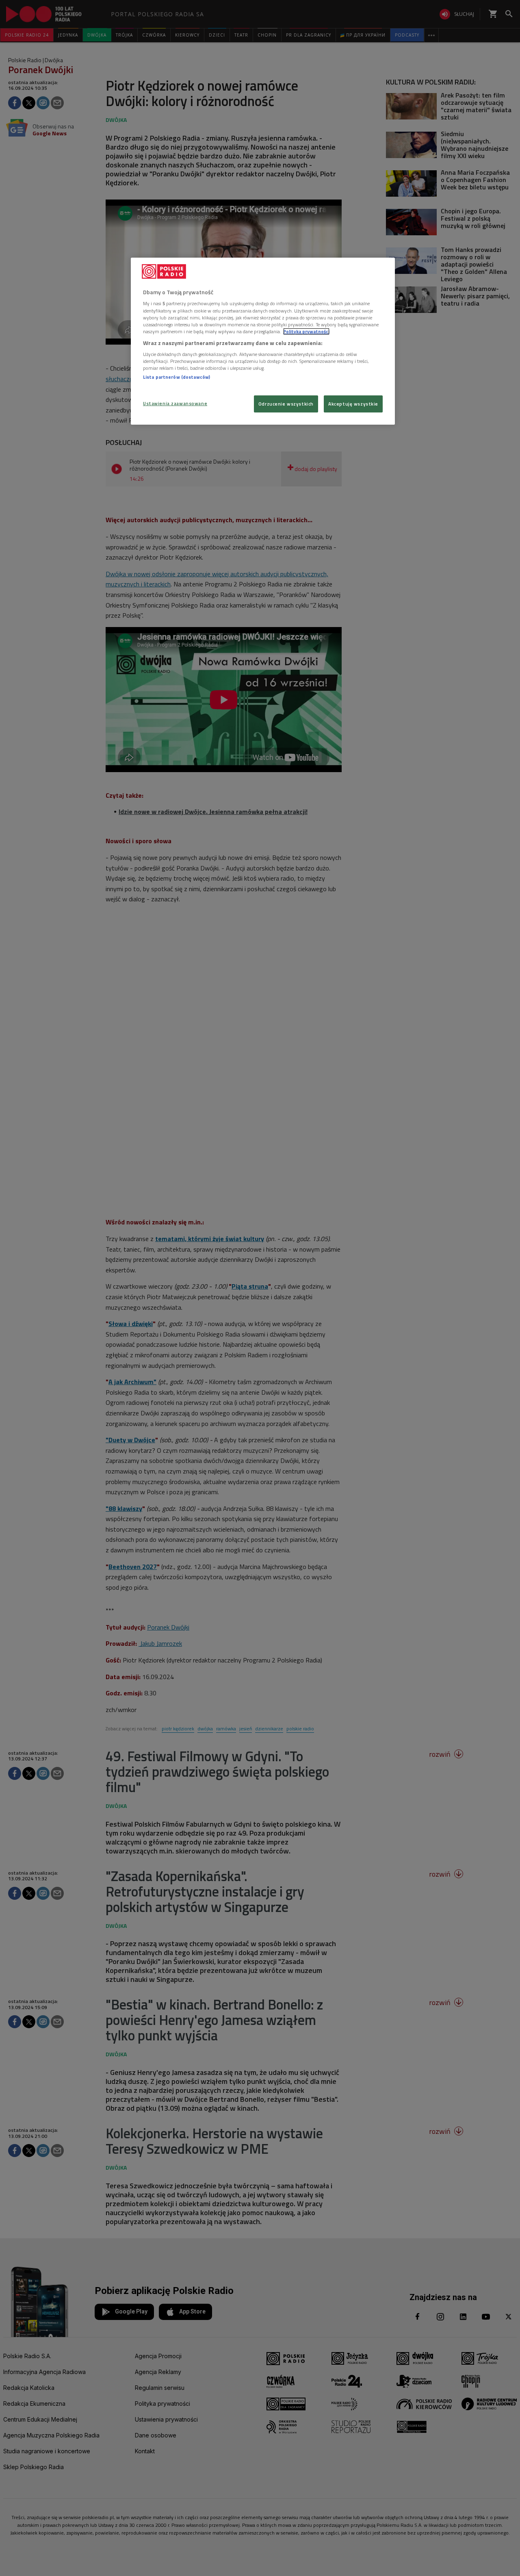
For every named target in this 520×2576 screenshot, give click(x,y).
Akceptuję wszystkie (353, 404)
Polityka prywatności (306, 331)
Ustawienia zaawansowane (175, 403)
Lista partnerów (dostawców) (177, 377)
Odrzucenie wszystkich (286, 404)
